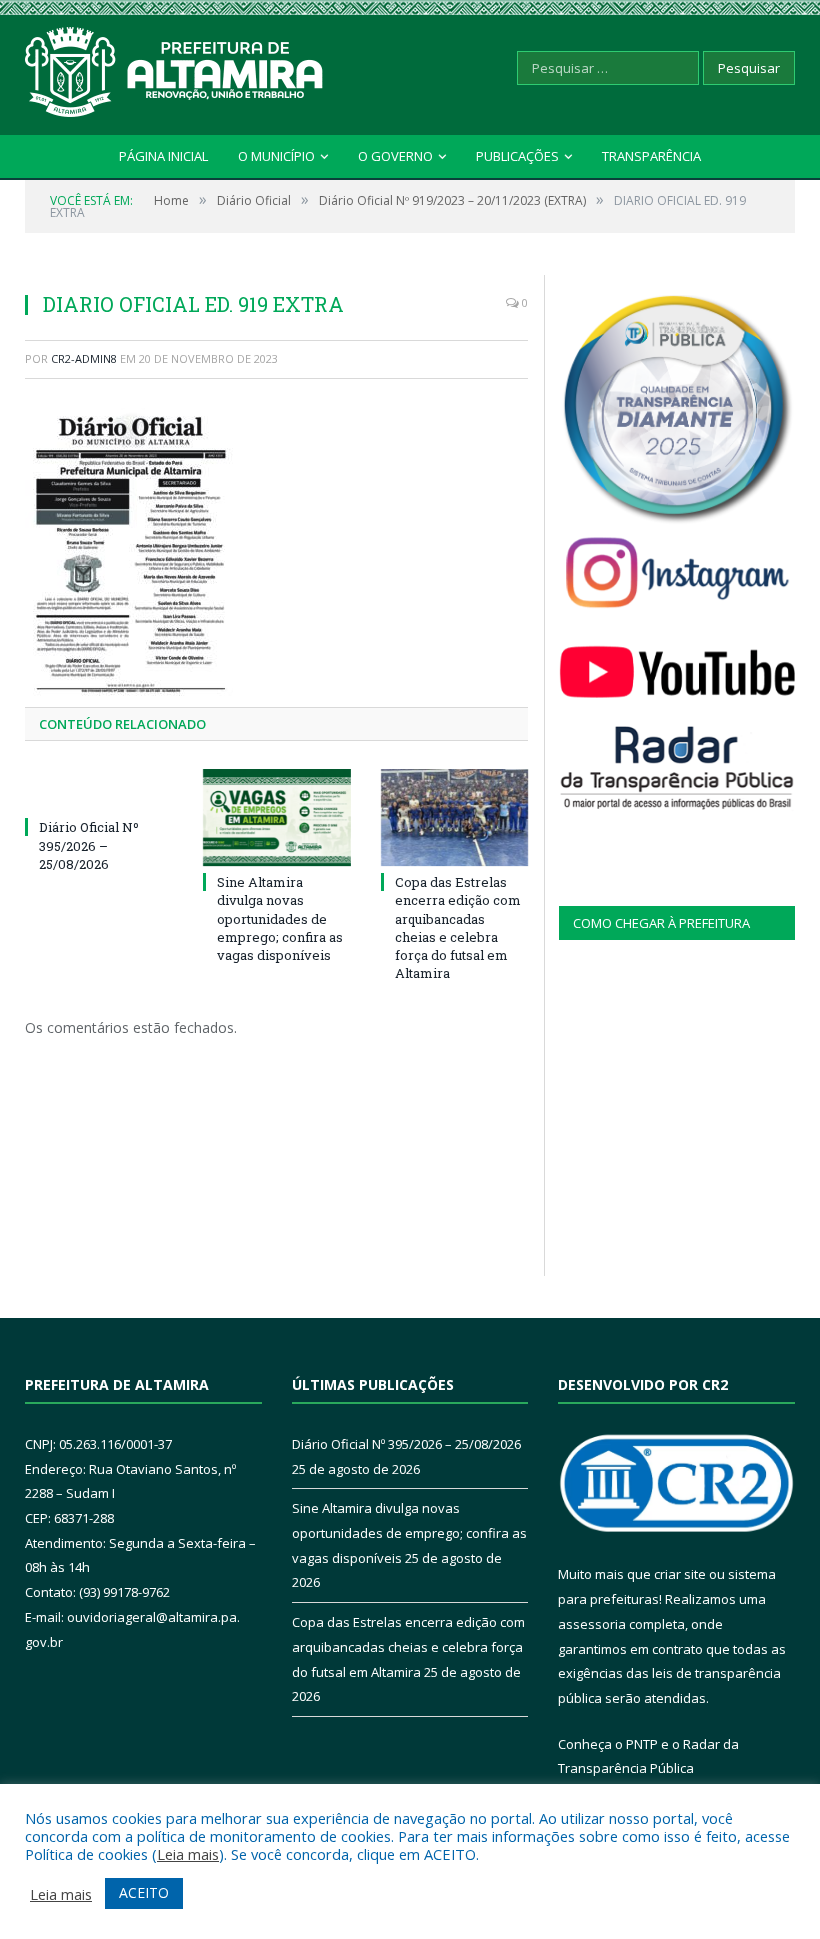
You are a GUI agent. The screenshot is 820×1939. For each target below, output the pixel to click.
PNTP (642, 1744)
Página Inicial (163, 156)
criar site (680, 1574)
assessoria (592, 1624)
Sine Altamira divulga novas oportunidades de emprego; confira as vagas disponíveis (280, 918)
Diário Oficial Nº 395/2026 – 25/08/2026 (89, 845)
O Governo (395, 156)
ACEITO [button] (144, 1892)
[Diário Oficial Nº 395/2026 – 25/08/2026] (99, 790)
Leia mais (188, 1854)
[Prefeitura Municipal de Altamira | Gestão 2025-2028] (175, 67)
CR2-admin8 (84, 358)
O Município (276, 156)
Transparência (651, 156)
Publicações (517, 156)
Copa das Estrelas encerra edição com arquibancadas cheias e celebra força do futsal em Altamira (458, 927)
